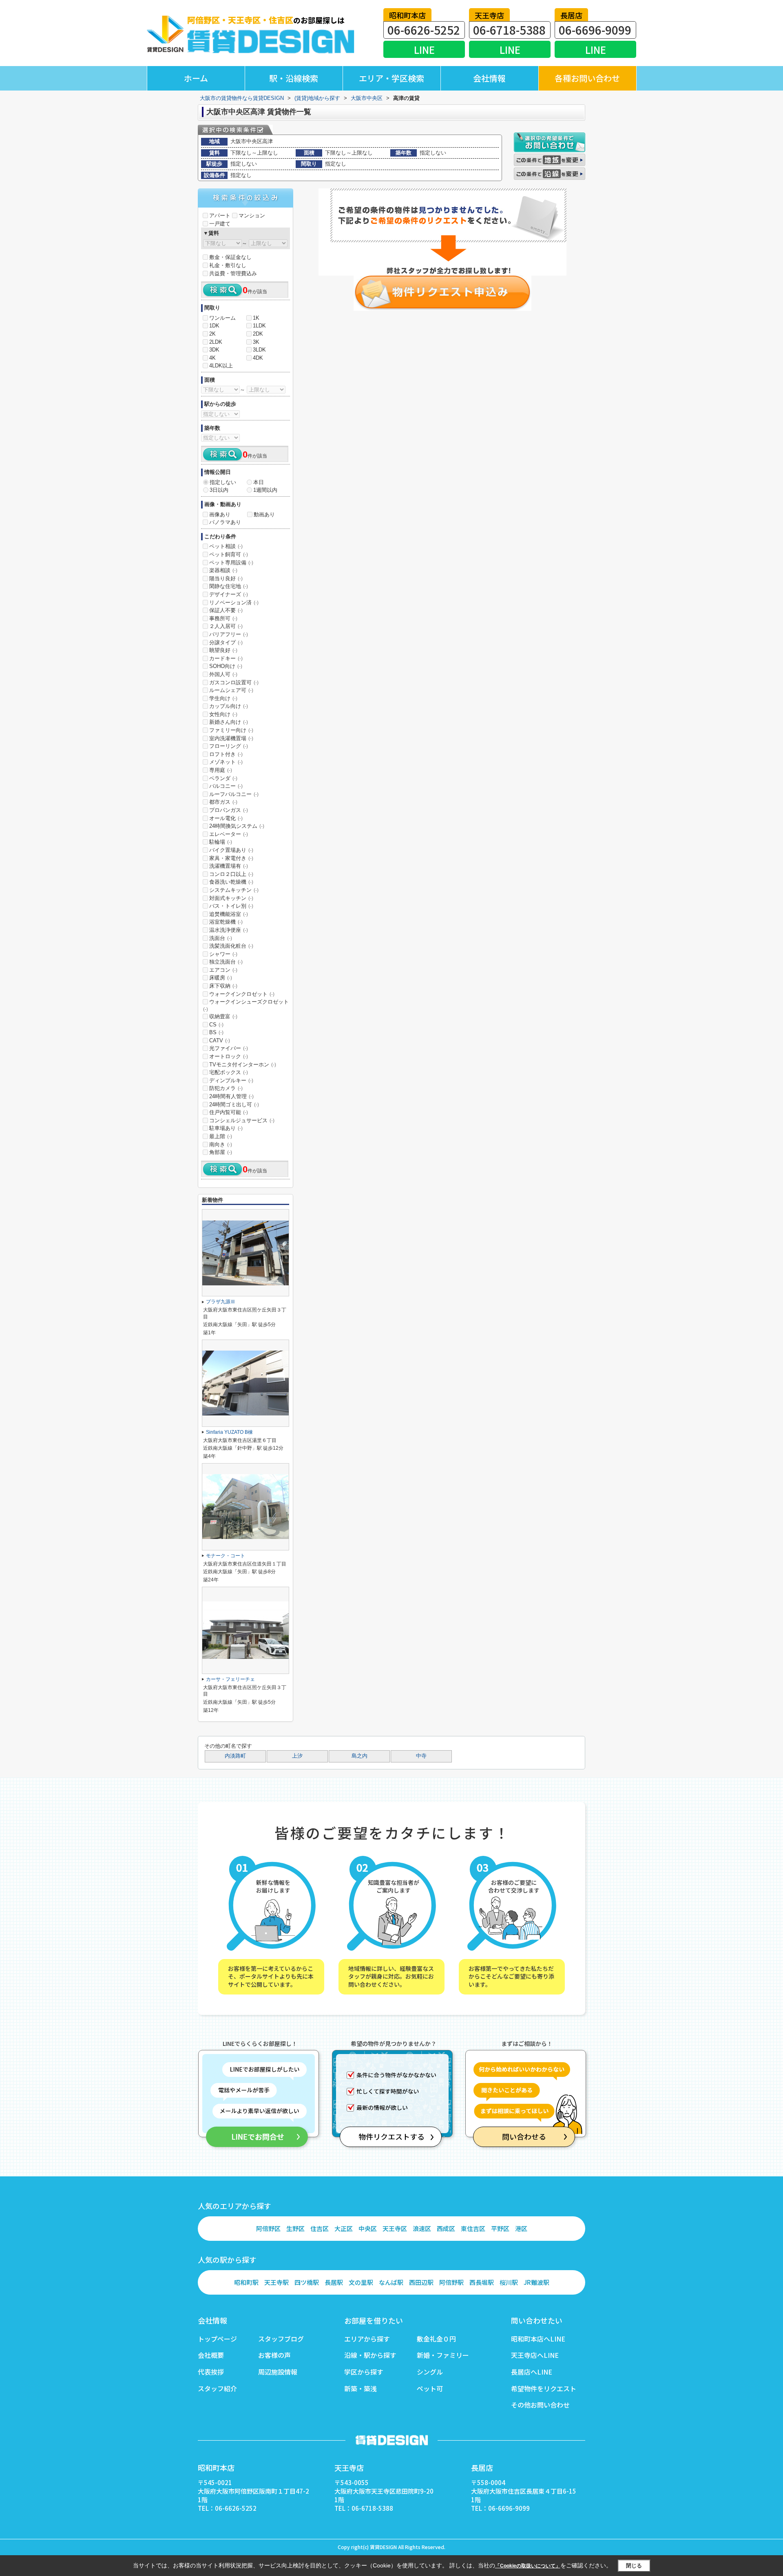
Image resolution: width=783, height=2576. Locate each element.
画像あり (220, 514)
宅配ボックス (229, 1072)
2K (212, 334)
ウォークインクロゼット (242, 994)
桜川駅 (509, 2282)
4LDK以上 (221, 366)
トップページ (217, 2339)
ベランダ (223, 778)
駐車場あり (226, 1128)
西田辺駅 (421, 2282)
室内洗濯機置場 (231, 738)
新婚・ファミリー (443, 2355)
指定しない (223, 482)
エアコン (223, 970)
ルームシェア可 (231, 690)
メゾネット (226, 762)
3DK (214, 350)
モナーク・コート (226, 1556)
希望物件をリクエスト (544, 2388)
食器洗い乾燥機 (231, 882)
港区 (521, 2228)
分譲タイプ (226, 642)
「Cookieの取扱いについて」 (528, 2566)
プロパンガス (229, 810)
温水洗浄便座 (229, 930)
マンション (252, 216)
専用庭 (221, 770)
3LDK (259, 350)
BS (216, 1032)
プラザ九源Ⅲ (221, 1302)
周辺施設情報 (278, 2372)
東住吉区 (473, 2228)
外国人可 (223, 674)
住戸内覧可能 (229, 1112)
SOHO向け (226, 666)
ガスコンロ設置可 (234, 682)
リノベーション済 (234, 603)
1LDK (259, 326)
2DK (258, 334)
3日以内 (219, 490)
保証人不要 (226, 610)
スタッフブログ (281, 2339)
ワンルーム (222, 318)
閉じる (634, 2565)
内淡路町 (235, 1756)
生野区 (295, 2228)
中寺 (421, 1756)
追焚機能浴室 (229, 914)
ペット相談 (226, 546)
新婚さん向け (229, 722)
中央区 (368, 2228)
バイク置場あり (231, 850)
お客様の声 (274, 2355)
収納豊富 (223, 1016)
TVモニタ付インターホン (243, 1065)
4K (212, 358)
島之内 (359, 1756)
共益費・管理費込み (233, 273)
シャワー (223, 954)
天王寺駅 (276, 2282)
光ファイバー (229, 1048)
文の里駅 (361, 2282)
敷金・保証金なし (230, 257)
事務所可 (223, 618)
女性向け (223, 714)
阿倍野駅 (451, 2282)
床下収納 (223, 986)
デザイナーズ (229, 594)
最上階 (221, 1136)
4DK (258, 358)
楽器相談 (223, 570)
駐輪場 (221, 842)
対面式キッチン (231, 898)
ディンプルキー (231, 1080)
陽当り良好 (226, 578)
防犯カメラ (226, 1088)
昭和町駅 (246, 2282)
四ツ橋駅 (307, 2282)
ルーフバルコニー (234, 794)
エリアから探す (367, 2339)
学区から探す (364, 2372)
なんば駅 (391, 2282)
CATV (220, 1040)
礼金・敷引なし (228, 265)
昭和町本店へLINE (538, 2339)
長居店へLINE (532, 2372)
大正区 (344, 2228)
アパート (220, 216)
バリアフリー (229, 634)
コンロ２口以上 (231, 874)
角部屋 (221, 1152)
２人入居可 (226, 626)
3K (256, 342)
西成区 (446, 2228)
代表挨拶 (211, 2372)
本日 (259, 482)
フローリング (229, 746)
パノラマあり (225, 522)
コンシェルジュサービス (242, 1120)
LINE (424, 50)
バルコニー (226, 786)
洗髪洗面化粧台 (231, 946)
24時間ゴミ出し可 (234, 1104)
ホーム (196, 78)
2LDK (216, 342)
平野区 (500, 2228)
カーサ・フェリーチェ (230, 1679)
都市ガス (223, 802)
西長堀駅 (482, 2282)
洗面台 (221, 938)
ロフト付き (226, 754)
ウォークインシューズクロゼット (246, 1005)
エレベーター (229, 834)
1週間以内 (265, 490)
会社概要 (211, 2355)
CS (216, 1025)
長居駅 (334, 2282)
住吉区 (320, 2228)
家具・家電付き (231, 858)
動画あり (264, 514)
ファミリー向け (231, 730)
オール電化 (226, 818)
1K (256, 318)
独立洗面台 (226, 962)
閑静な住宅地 (229, 586)
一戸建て (220, 224)
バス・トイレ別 (231, 906)
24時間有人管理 (231, 1096)
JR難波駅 (536, 2282)
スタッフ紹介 (217, 2388)
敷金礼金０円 (436, 2339)
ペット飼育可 (229, 554)
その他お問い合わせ (540, 2405)
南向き (221, 1144)
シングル (430, 2372)
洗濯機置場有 (229, 866)
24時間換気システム (237, 826)
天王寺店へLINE (535, 2355)
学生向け (223, 698)
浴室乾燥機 (226, 922)
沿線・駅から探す (370, 2355)
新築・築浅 (361, 2388)
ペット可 (430, 2388)
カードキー (226, 658)
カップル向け (229, 706)
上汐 (297, 1756)
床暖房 (221, 978)
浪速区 (422, 2228)
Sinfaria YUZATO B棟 (229, 1432)
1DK (214, 326)
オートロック (229, 1056)
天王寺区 (395, 2228)
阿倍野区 (268, 2228)
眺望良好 (223, 650)
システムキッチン (234, 890)
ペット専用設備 (231, 563)
